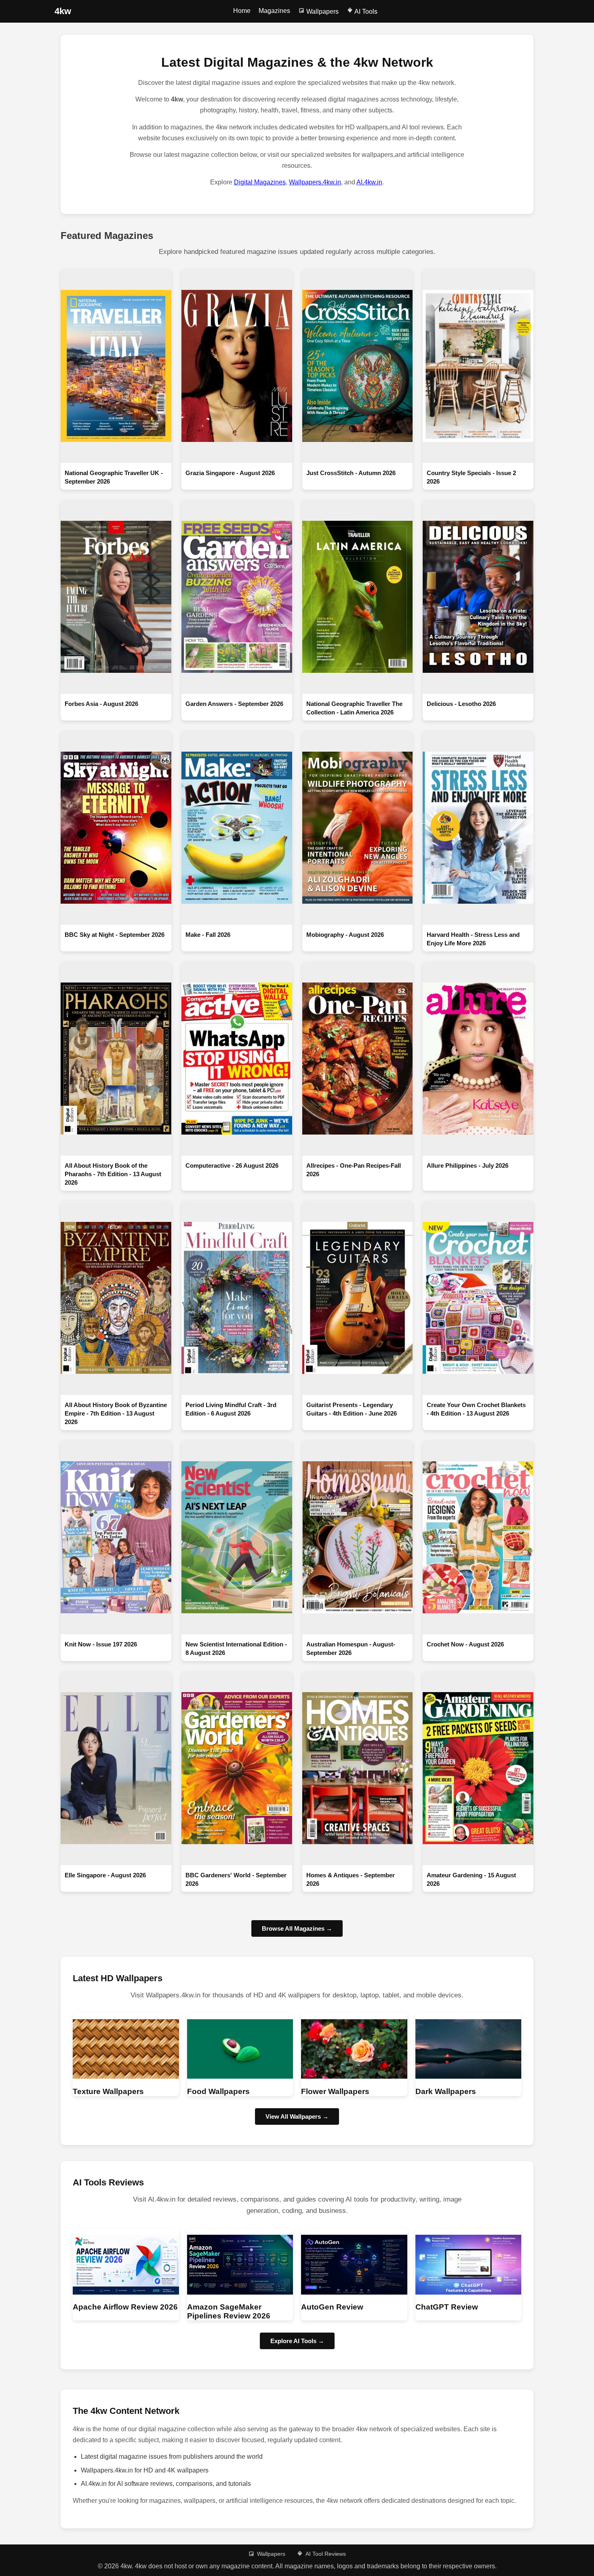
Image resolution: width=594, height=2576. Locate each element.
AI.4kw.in (369, 182)
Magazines (274, 11)
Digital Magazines (260, 182)
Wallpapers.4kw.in (315, 182)
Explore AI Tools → (297, 2341)
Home (242, 11)
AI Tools (365, 12)
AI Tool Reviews (326, 2554)
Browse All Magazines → (297, 1928)
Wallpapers (322, 12)
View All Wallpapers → (297, 2116)
